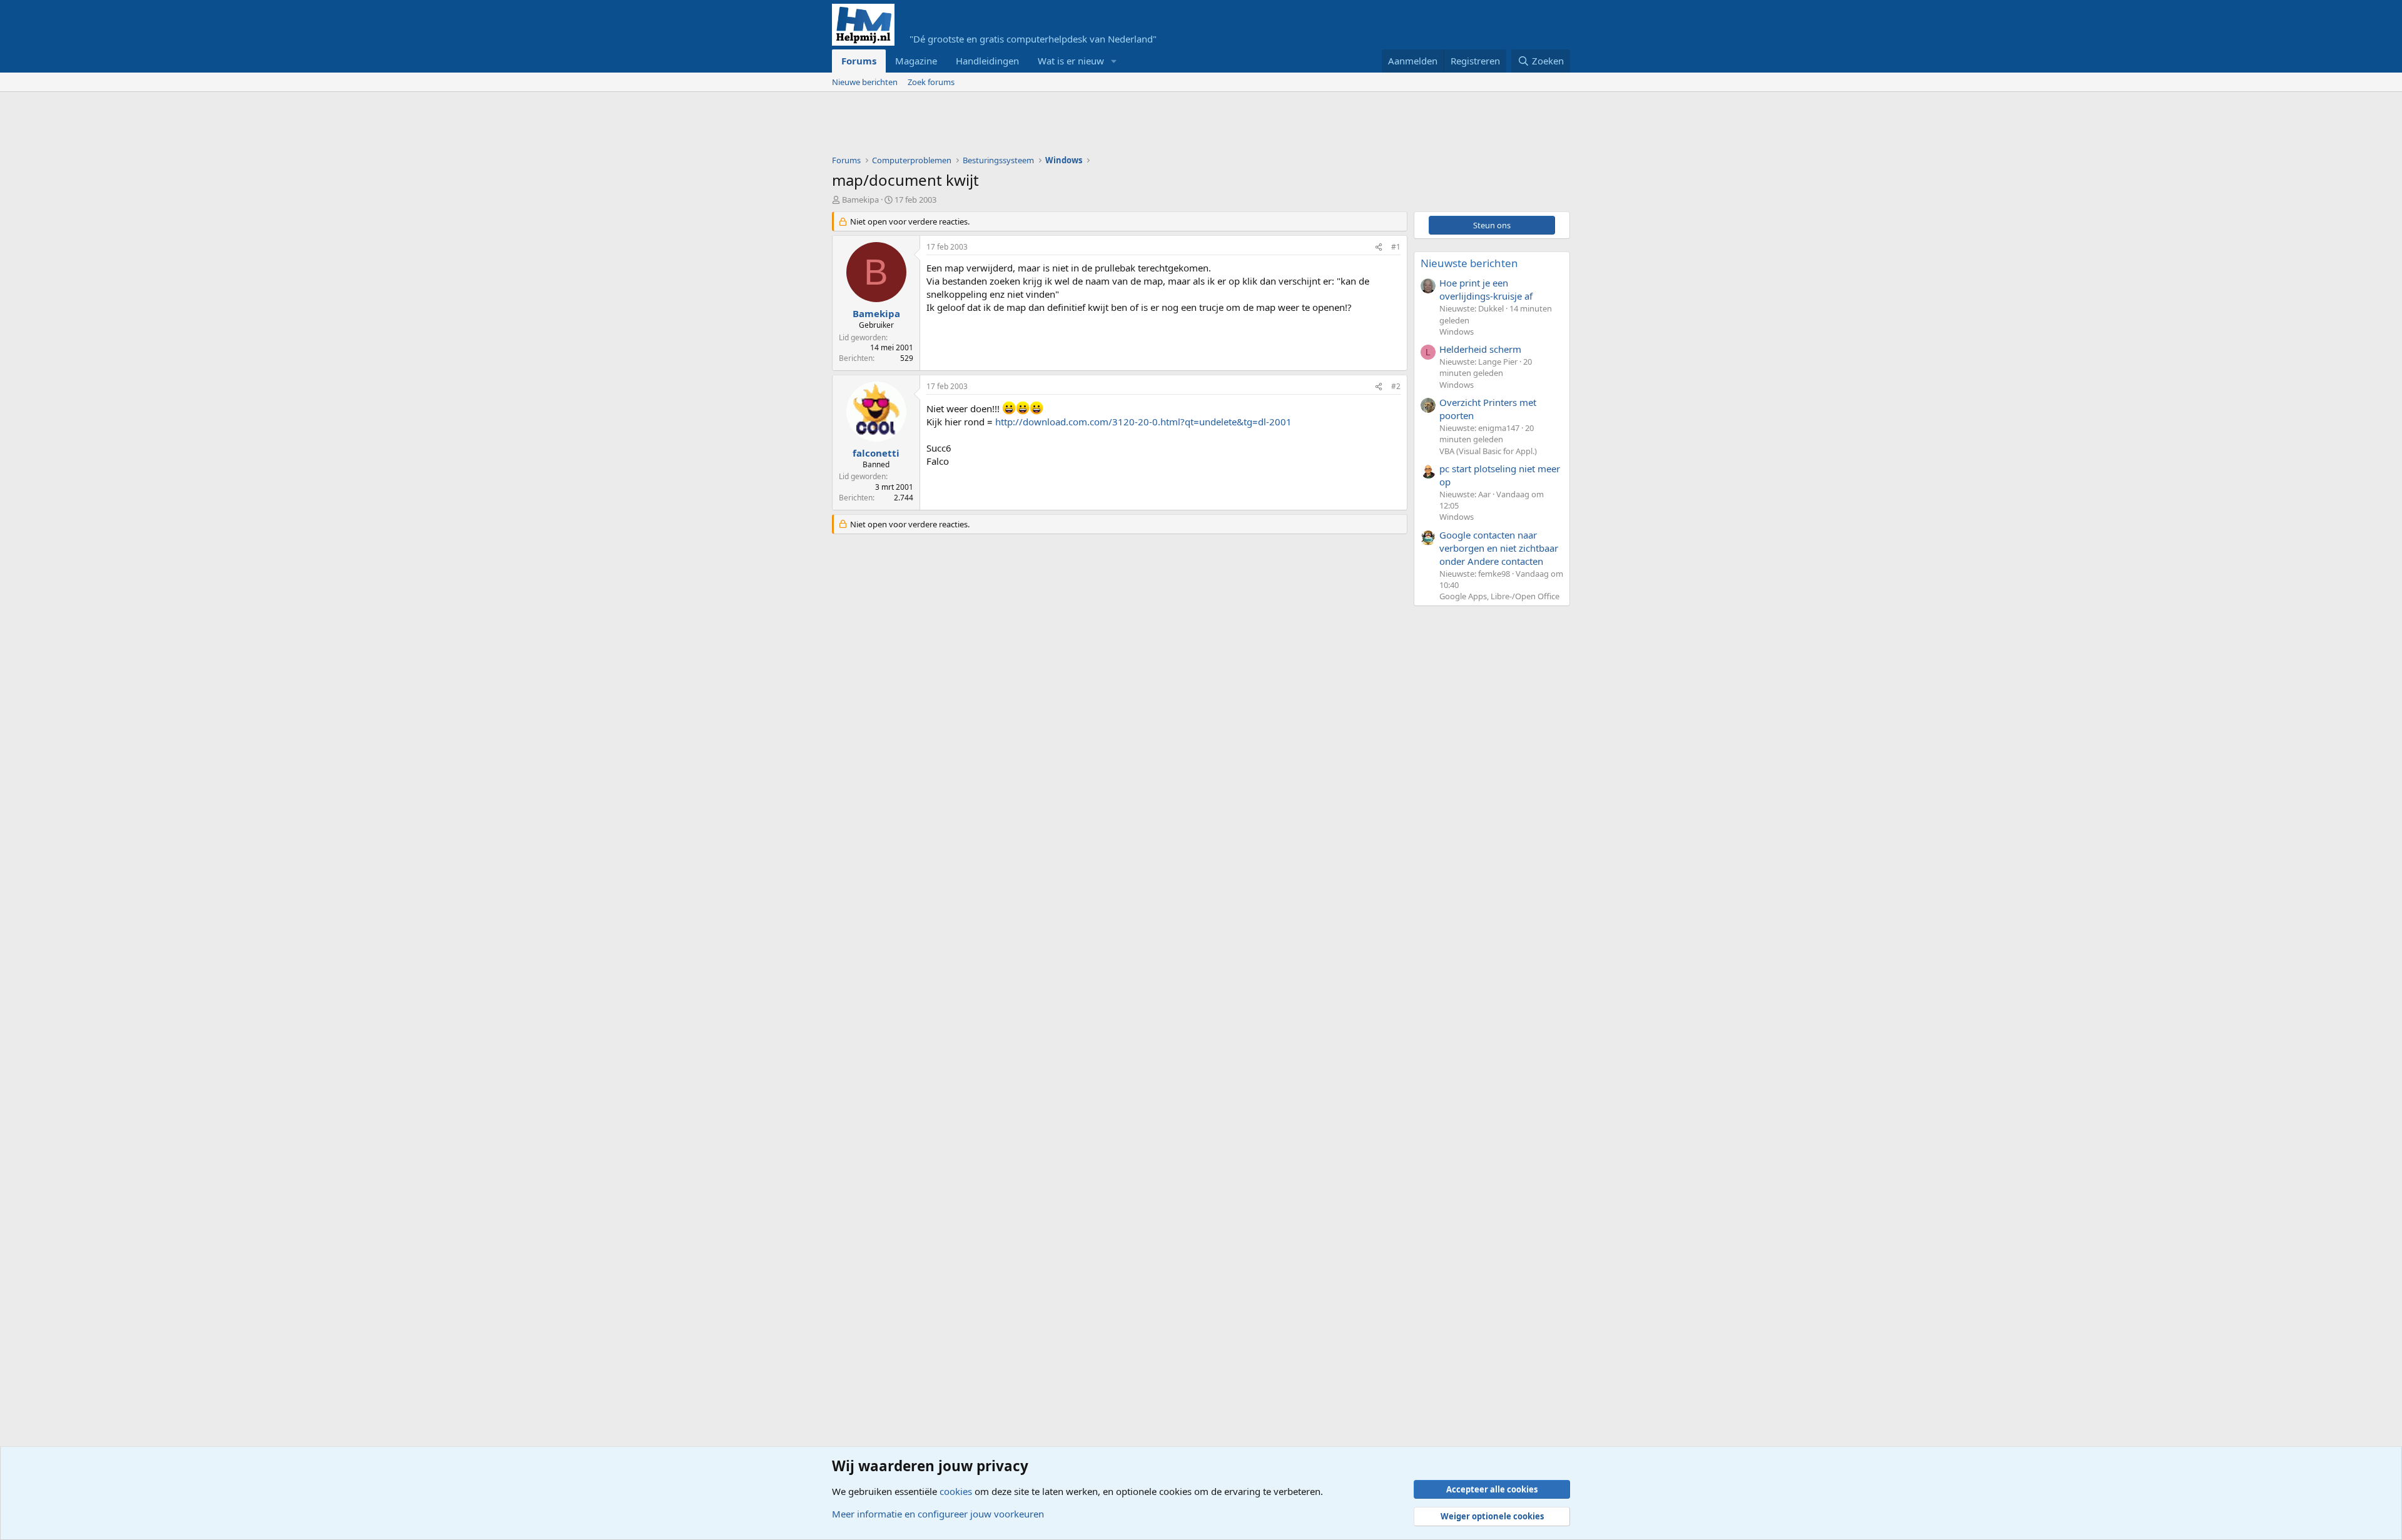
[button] (1114, 61)
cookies (956, 1491)
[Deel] (1379, 247)
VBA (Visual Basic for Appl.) (1488, 451)
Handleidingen (987, 61)
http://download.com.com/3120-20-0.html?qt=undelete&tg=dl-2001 (1143, 422)
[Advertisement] (1060, 126)
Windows (1457, 332)
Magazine (916, 61)
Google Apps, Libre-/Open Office (1499, 596)
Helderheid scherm (1480, 349)
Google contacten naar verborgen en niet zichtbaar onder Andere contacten (1499, 548)
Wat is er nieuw (1071, 61)
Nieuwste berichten (1469, 263)
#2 (1396, 386)
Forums (859, 61)
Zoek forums (931, 82)
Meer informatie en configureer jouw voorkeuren (938, 1514)
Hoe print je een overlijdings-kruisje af (1486, 289)
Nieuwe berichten (865, 82)
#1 (1396, 247)
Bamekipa (860, 200)
